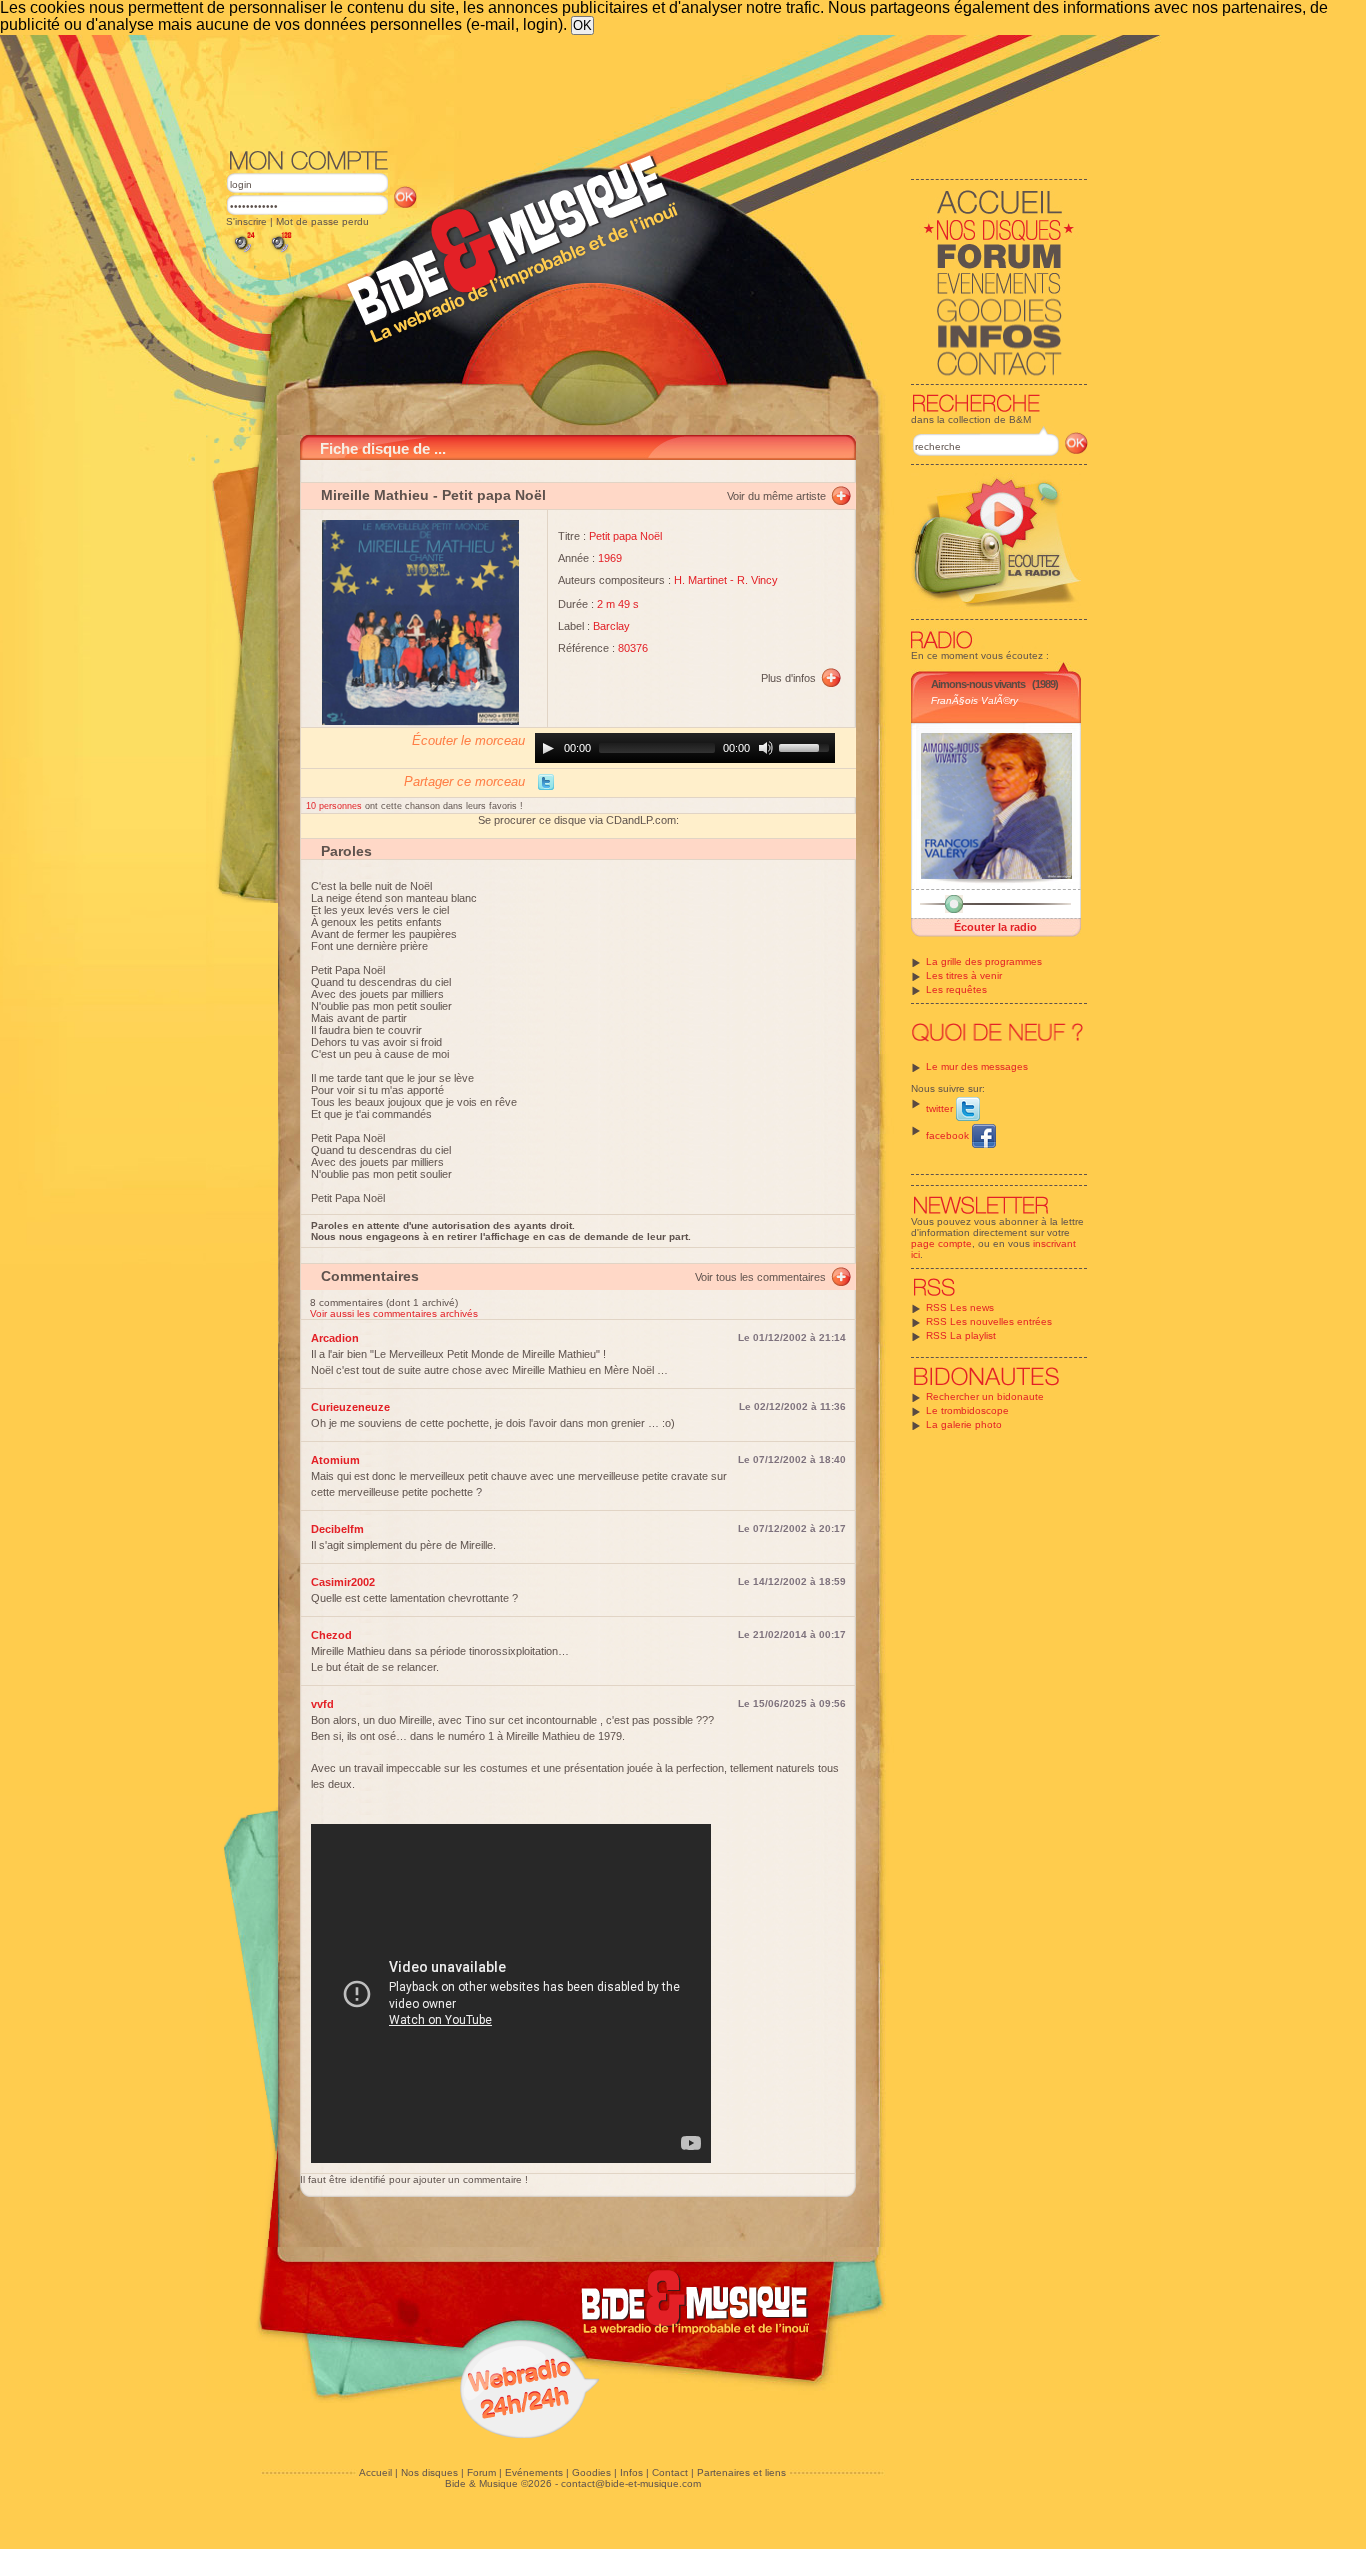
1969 (610, 558)
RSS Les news (960, 1307)
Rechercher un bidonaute (985, 1396)
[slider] (807, 746)
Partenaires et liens (741, 2472)
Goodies (591, 2472)
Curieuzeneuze (350, 1407)
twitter (941, 1108)
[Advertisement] (657, 90)
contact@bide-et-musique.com (631, 2483)
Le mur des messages (977, 1066)
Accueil (375, 2472)
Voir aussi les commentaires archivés (394, 1313)
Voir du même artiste (776, 496)
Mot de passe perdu (322, 221)
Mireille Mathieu (375, 495)
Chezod (331, 1635)
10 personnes (335, 806)
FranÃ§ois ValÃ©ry (974, 700)
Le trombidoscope (967, 1410)
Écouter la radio (995, 927)
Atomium (335, 1460)
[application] (685, 748)
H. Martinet (700, 580)
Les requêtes (956, 989)
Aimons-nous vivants (978, 684)
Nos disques (429, 2472)
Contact (670, 2472)
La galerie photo (964, 1424)
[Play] (548, 748)
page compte (941, 1243)
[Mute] (766, 748)
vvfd (322, 1704)
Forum (481, 2472)
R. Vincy (757, 580)
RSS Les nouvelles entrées (989, 1321)
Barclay (611, 626)
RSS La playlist (961, 1335)
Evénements (534, 2472)
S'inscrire (246, 221)
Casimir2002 (343, 1582)
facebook (949, 1135)
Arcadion (335, 1338)
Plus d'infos (788, 678)
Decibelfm (337, 1529)
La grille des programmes (984, 961)
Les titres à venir (964, 975)
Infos (631, 2472)
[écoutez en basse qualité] (243, 252)
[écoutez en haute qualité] (280, 252)
